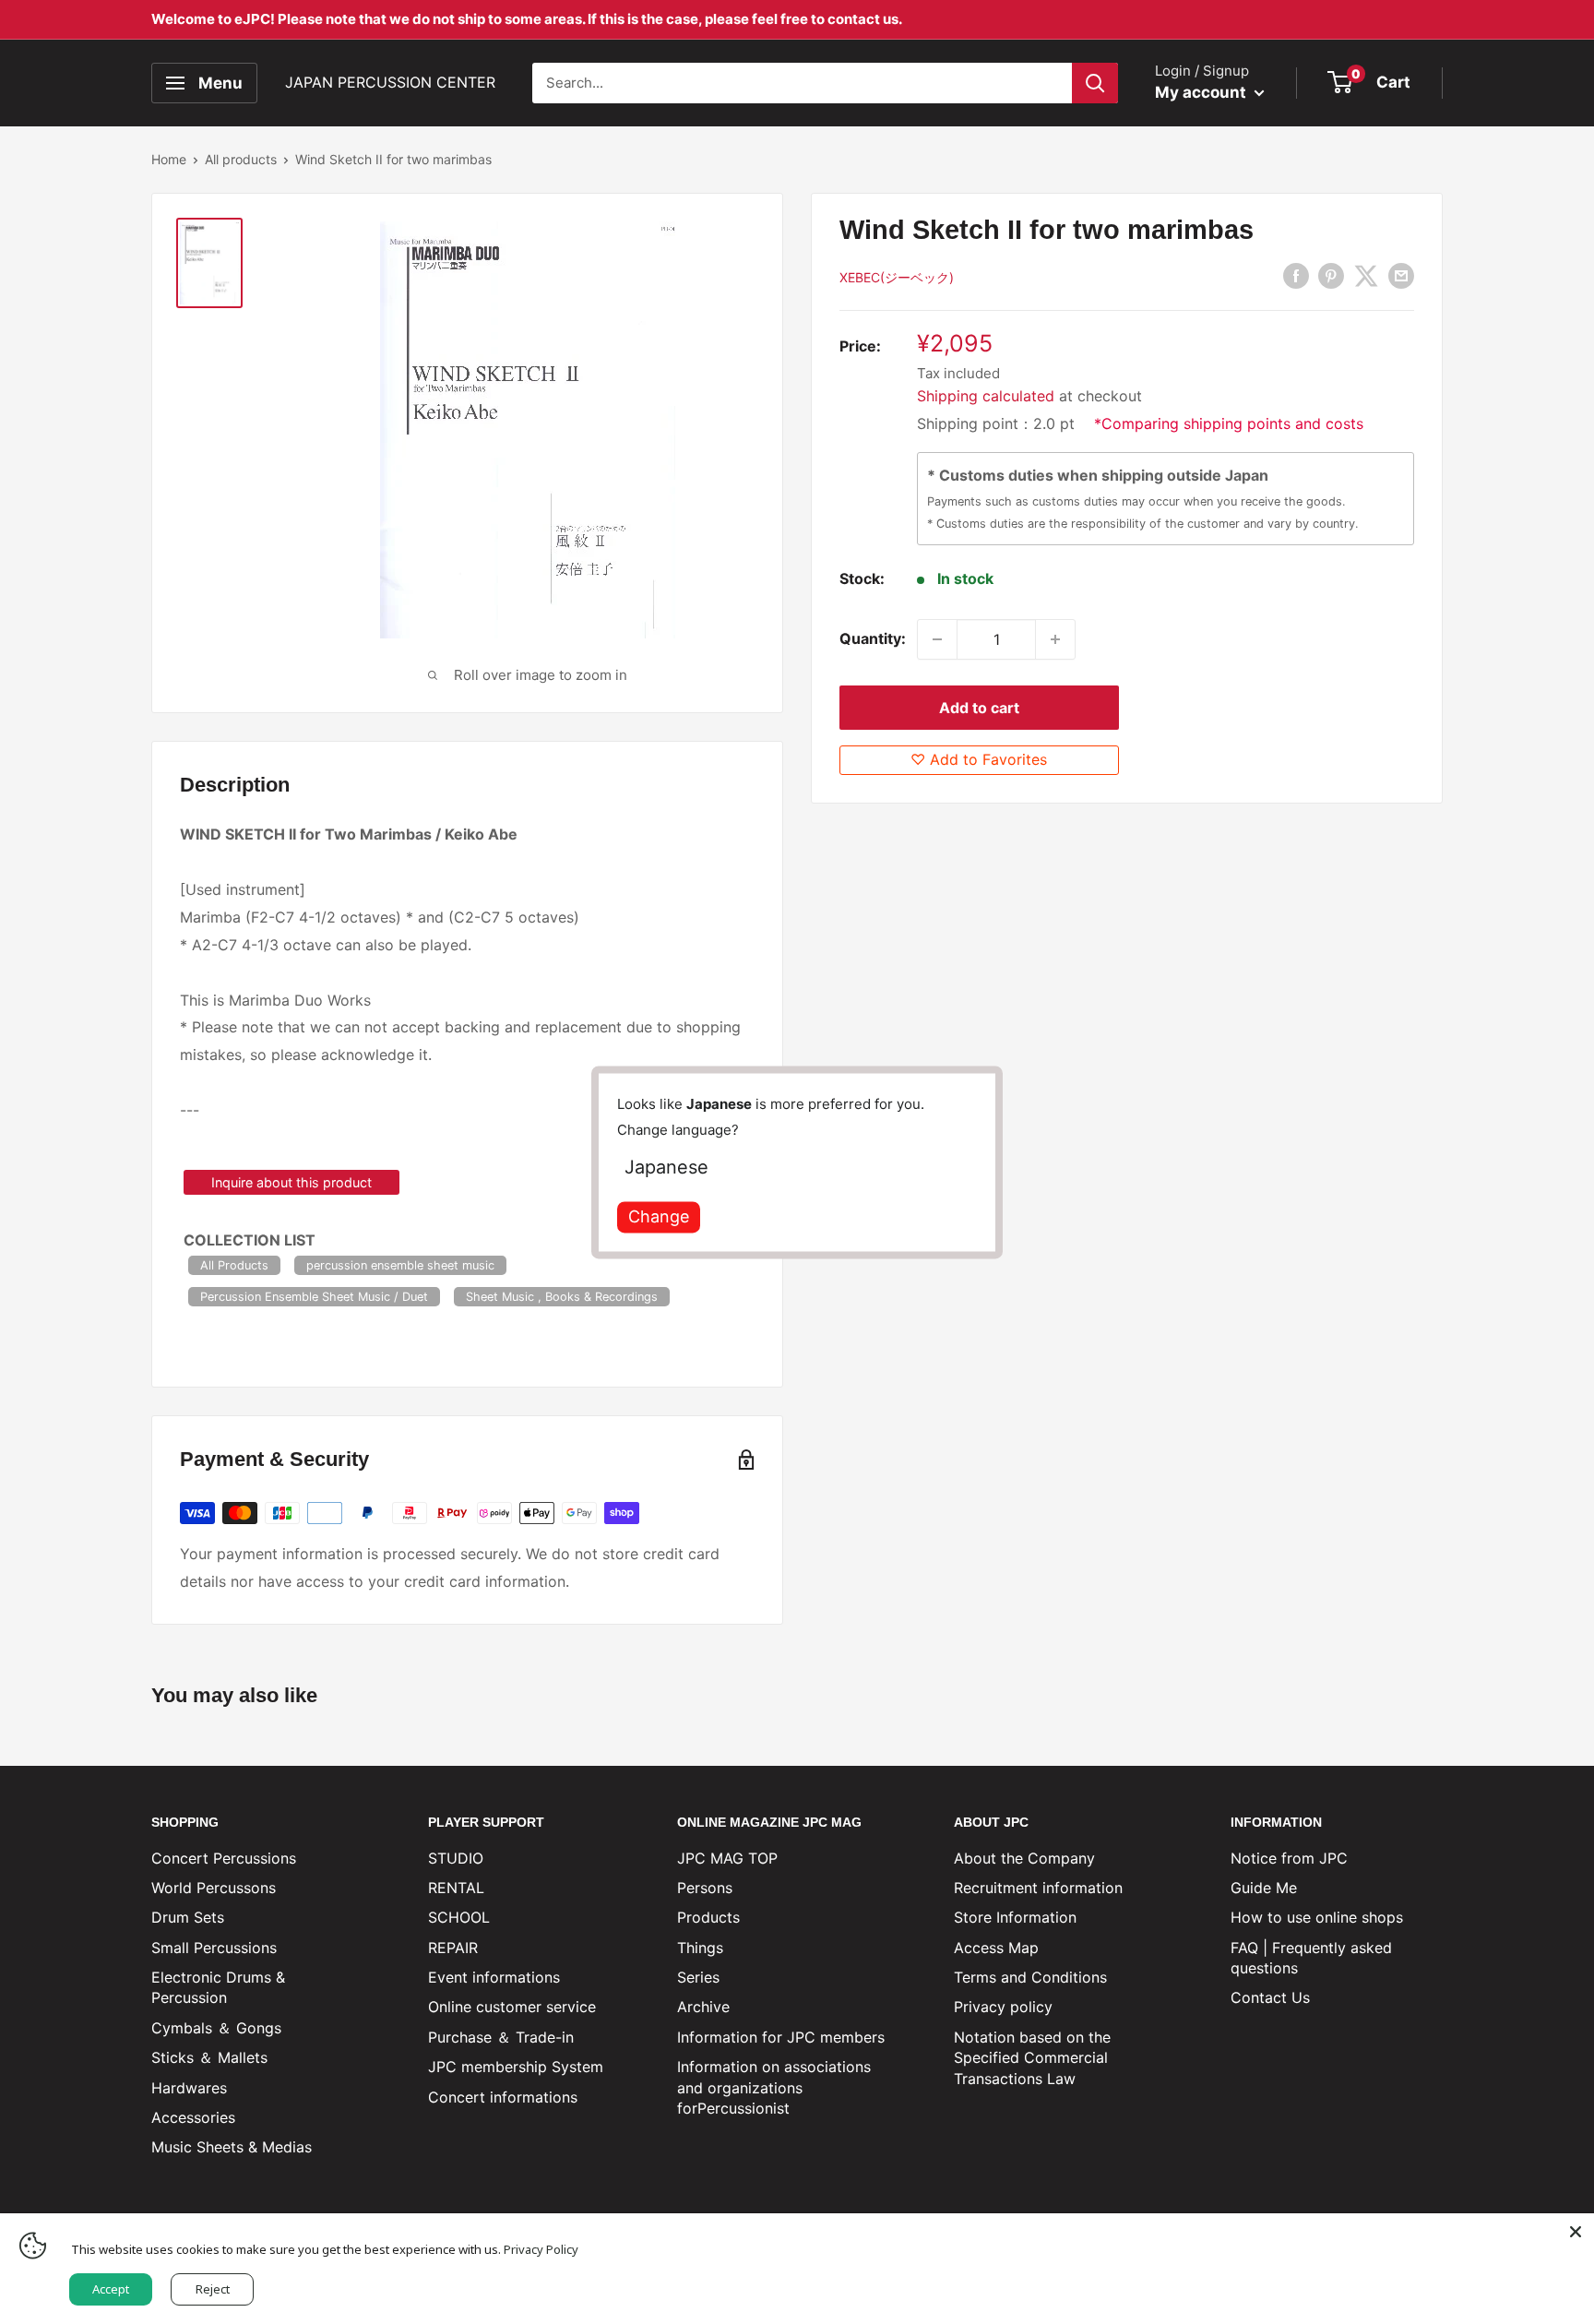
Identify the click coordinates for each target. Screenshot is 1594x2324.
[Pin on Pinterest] (1331, 276)
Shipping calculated (986, 396)
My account (1202, 92)
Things (700, 1948)
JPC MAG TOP (727, 1858)
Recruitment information (1038, 1888)
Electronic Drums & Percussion (218, 1987)
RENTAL (456, 1888)
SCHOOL (459, 1917)
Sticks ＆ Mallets (209, 2057)
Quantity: (873, 638)
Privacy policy (1003, 2007)
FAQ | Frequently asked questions (1311, 1958)
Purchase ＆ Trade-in (501, 2037)
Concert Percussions (224, 1858)
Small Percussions (214, 1948)
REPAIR (453, 1948)
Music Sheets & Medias (232, 2147)
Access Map (996, 1948)
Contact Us (1270, 1997)
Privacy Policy (541, 2249)
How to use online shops (1317, 1917)
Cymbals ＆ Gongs (216, 2028)
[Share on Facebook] (1296, 276)
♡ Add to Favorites (979, 759)
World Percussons (214, 1888)
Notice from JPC (1289, 1858)
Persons (705, 1888)
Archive (703, 2007)
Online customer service (512, 2007)
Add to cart (979, 708)
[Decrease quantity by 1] (937, 639)
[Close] (1576, 2232)
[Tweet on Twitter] (1366, 276)
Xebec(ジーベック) (897, 277)
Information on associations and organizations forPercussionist (774, 2087)
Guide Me (1264, 1888)
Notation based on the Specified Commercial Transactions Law (1032, 2058)
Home (169, 159)
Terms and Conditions (1030, 1977)
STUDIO (456, 1858)
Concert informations (503, 2097)
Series (698, 1977)
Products (708, 1917)
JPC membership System (516, 2067)
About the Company (1024, 1858)
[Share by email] (1401, 276)
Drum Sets (188, 1917)
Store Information (1015, 1917)
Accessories (193, 2117)
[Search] (1095, 83)
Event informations (494, 1977)
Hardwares (189, 2088)
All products (241, 159)
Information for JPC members (781, 2037)
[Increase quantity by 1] (1055, 639)
